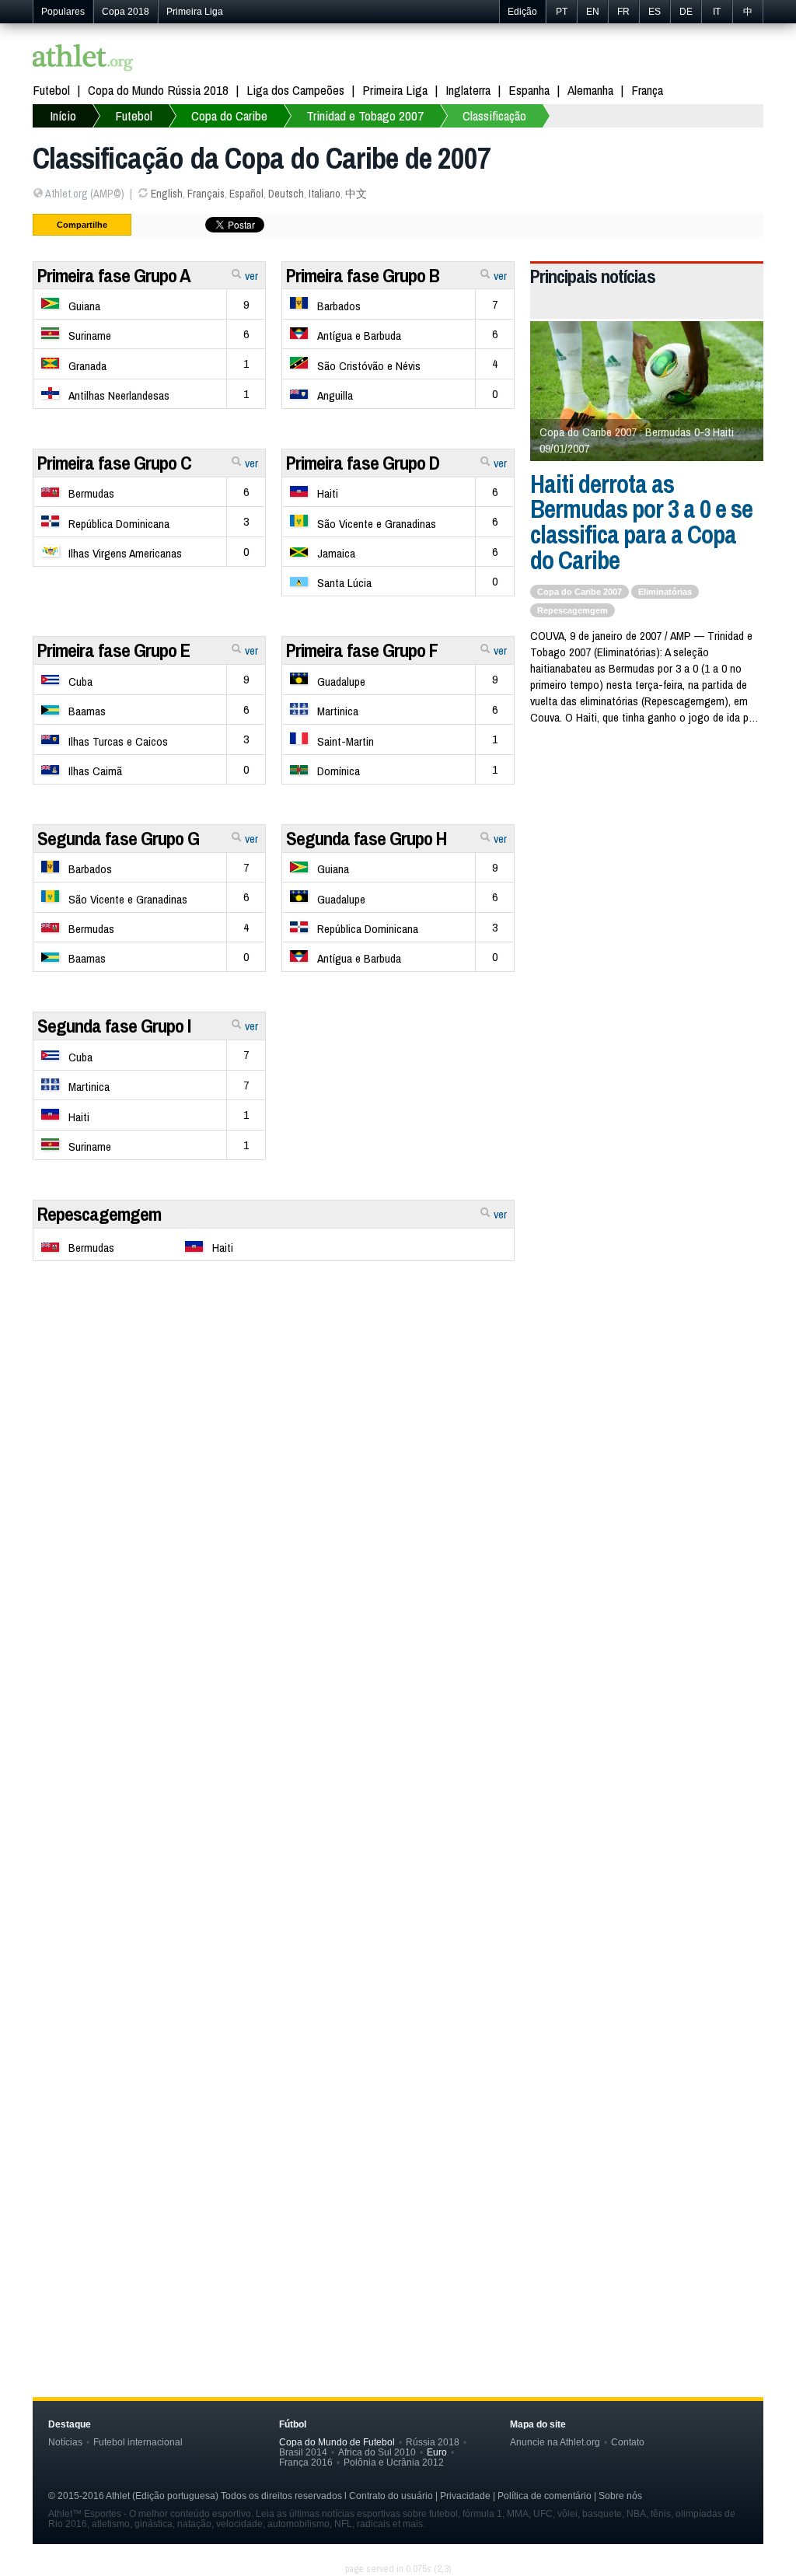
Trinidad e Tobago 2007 (365, 115)
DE (686, 12)
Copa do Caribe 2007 (580, 592)
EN (593, 12)
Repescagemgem (99, 1214)
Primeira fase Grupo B (363, 275)
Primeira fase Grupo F (362, 650)
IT (717, 12)
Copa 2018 (126, 12)
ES (655, 12)
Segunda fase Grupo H (367, 838)
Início (63, 115)
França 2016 (306, 2462)
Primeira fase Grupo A (114, 275)
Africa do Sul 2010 (377, 2452)
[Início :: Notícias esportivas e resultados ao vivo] (83, 59)
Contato (628, 2442)
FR (623, 12)
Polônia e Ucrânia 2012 (394, 2462)
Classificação (494, 115)
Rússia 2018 (433, 2442)
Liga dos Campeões (295, 90)
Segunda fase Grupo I (114, 1026)
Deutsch (286, 194)
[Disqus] (398, 1697)
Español (246, 194)
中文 (356, 194)
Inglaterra (468, 90)
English (167, 194)
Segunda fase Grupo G (118, 838)
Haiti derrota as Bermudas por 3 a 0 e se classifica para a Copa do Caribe (641, 522)
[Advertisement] (398, 1394)
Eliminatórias (665, 592)
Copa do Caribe (229, 115)
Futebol (51, 90)
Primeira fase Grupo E (113, 650)
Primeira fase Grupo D (363, 463)
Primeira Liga (195, 12)
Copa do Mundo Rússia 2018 (158, 90)
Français (206, 194)
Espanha (529, 90)
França (647, 90)
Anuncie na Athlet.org (555, 2442)
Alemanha (590, 90)
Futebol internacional (138, 2442)
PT (562, 12)
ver (250, 276)
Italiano (325, 194)
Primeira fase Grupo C (114, 463)
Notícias (65, 2442)
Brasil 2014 (303, 2452)
